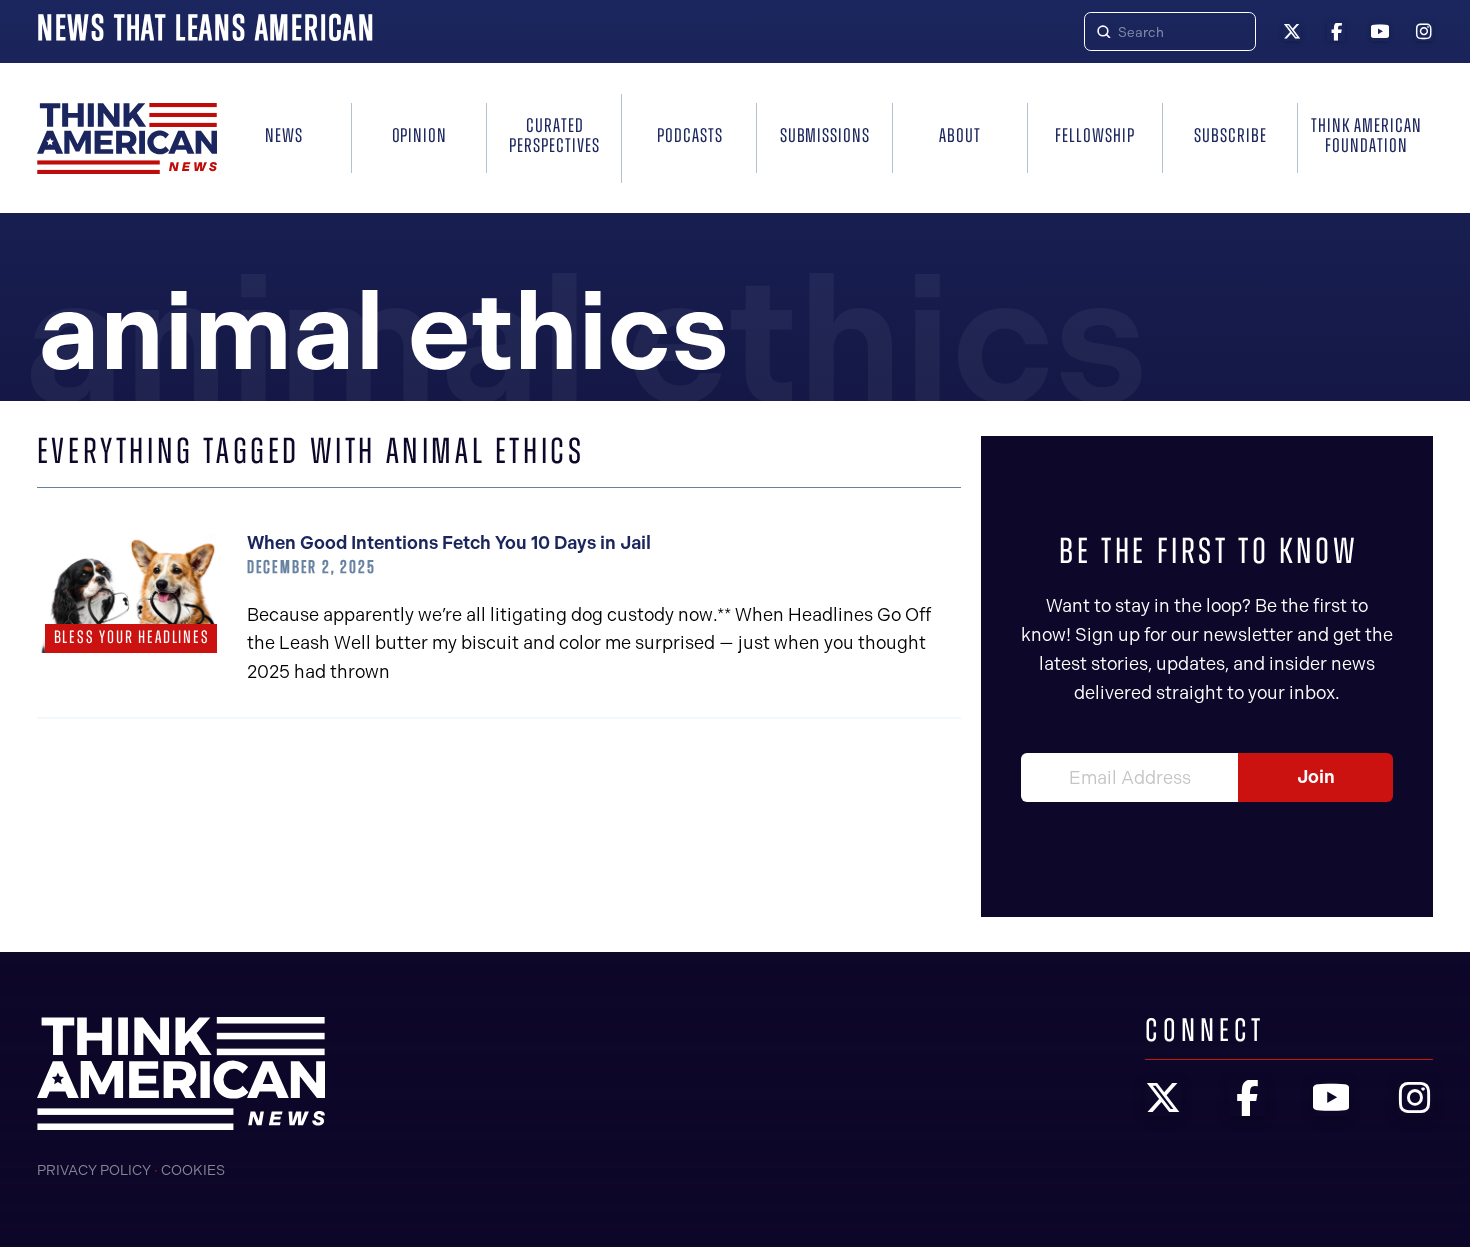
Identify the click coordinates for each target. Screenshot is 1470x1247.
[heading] (127, 138)
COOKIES (193, 1170)
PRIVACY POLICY (94, 1170)
